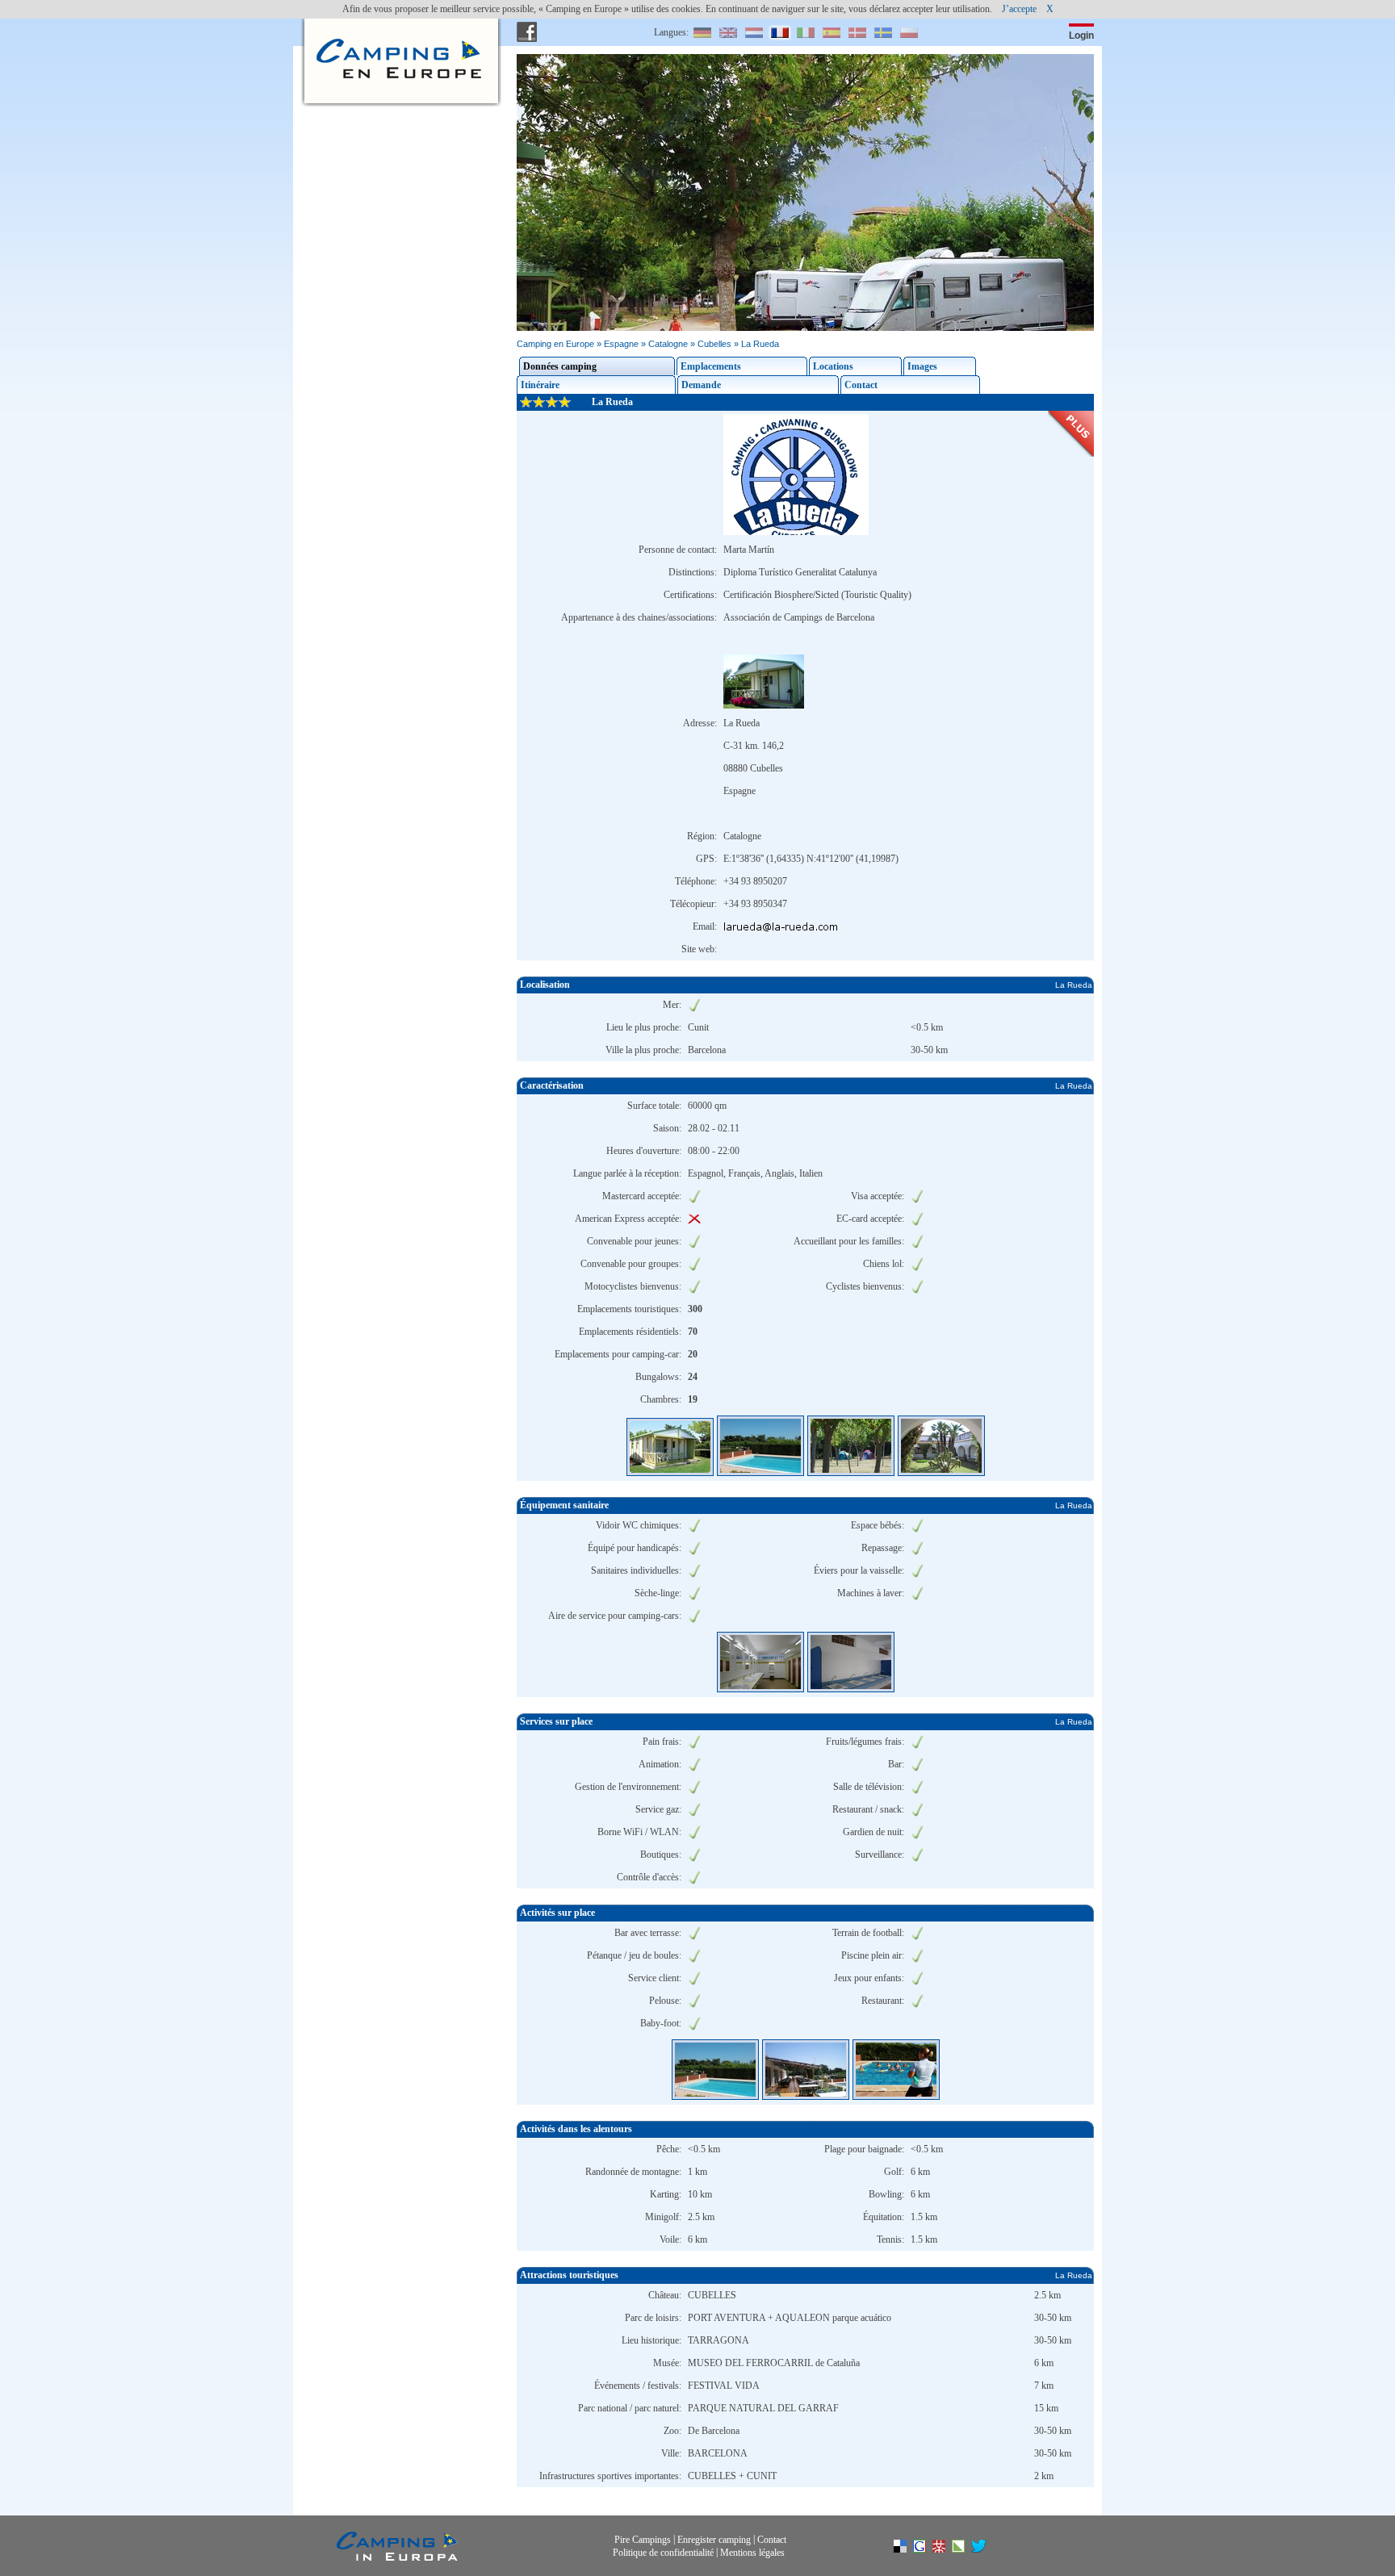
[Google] (928, 2549)
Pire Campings (643, 2540)
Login (1081, 36)
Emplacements (711, 366)
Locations (833, 366)
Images (922, 366)
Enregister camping (714, 2540)
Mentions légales (752, 2552)
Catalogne (668, 344)
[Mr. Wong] (947, 2549)
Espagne (621, 344)
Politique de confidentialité (663, 2552)
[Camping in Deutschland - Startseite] (397, 32)
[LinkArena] (966, 2549)
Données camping (560, 366)
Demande (701, 385)
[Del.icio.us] (908, 2549)
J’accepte (1019, 9)
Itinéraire (540, 385)
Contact (861, 385)
